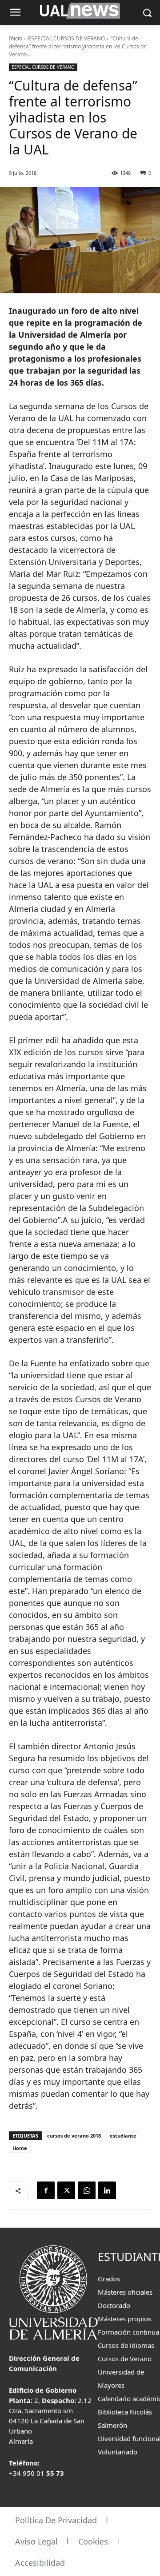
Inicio (16, 38)
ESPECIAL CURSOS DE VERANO (66, 38)
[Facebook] (46, 2190)
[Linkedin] (107, 2190)
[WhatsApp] (87, 2190)
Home (20, 2148)
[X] (66, 2190)
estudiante (123, 2136)
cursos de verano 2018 (74, 2136)
